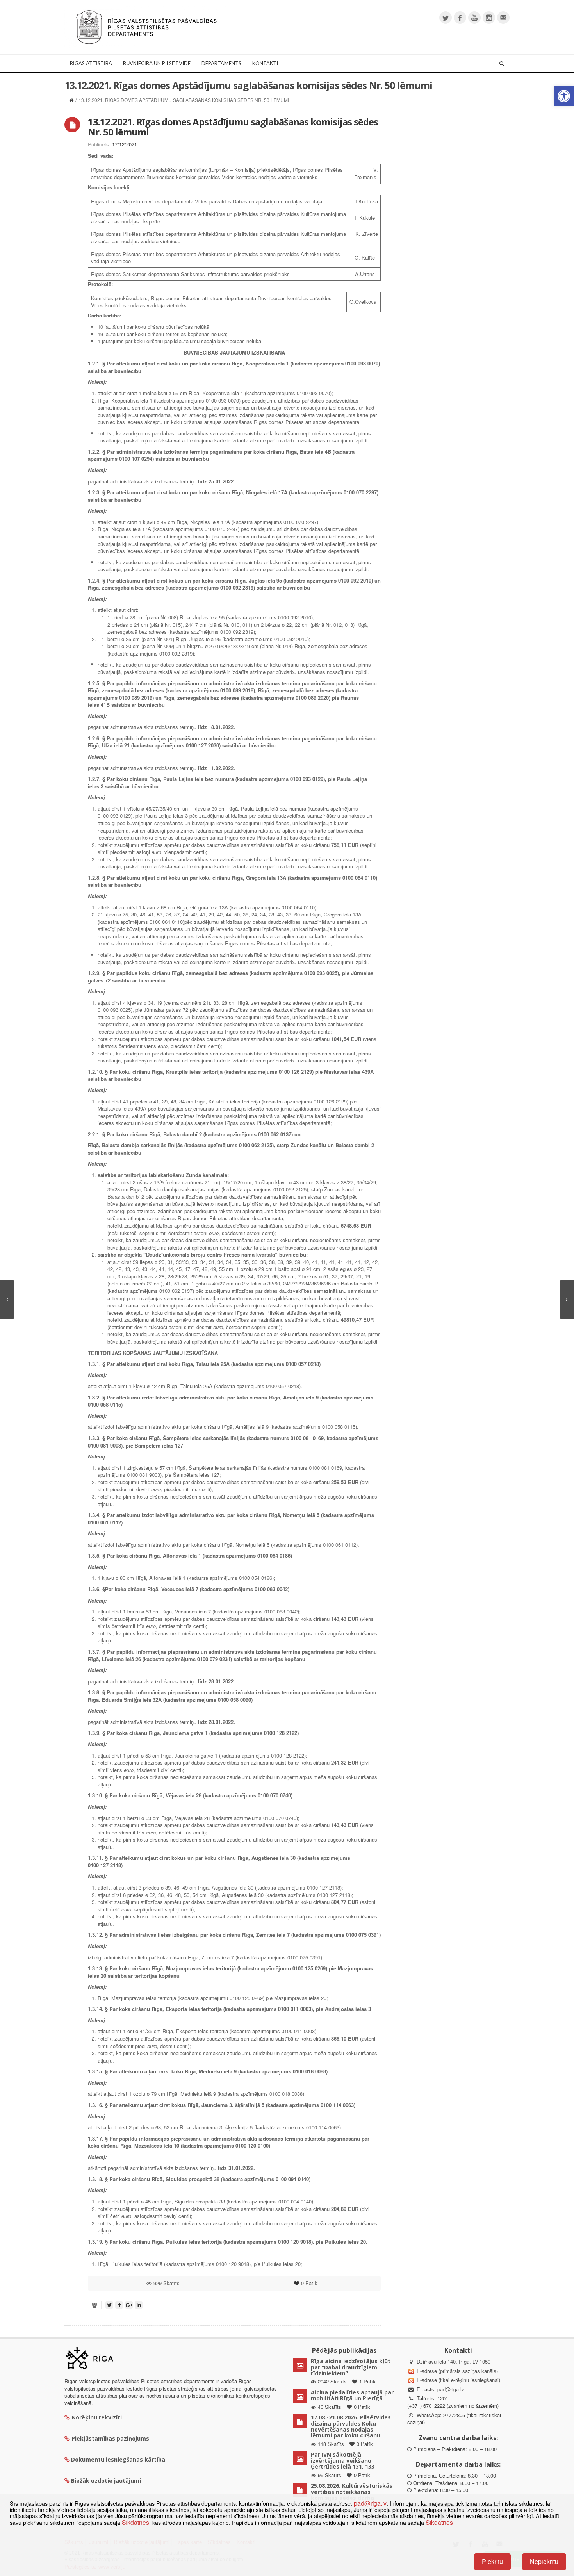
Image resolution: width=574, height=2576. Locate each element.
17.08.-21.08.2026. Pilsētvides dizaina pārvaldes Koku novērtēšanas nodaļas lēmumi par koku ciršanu (351, 2426)
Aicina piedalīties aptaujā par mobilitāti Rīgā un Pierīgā (352, 2395)
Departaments (221, 63)
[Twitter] (446, 18)
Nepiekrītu (544, 2561)
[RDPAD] (146, 26)
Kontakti (265, 63)
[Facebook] (460, 18)
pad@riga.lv (451, 2389)
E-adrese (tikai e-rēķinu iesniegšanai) (458, 2380)
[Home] (71, 100)
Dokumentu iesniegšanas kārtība (118, 2459)
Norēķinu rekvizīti (97, 2417)
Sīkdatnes (135, 2522)
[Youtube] (474, 18)
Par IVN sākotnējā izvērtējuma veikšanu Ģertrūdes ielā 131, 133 (343, 2460)
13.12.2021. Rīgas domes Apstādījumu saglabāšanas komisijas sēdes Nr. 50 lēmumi (233, 127)
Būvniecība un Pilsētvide (157, 63)
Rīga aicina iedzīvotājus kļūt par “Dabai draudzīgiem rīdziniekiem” (351, 2367)
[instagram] (489, 18)
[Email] (503, 18)
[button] (564, 96)
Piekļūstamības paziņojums (110, 2438)
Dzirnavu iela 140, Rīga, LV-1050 (454, 2361)
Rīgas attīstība (91, 63)
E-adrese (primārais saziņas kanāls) (457, 2371)
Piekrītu (492, 2561)
